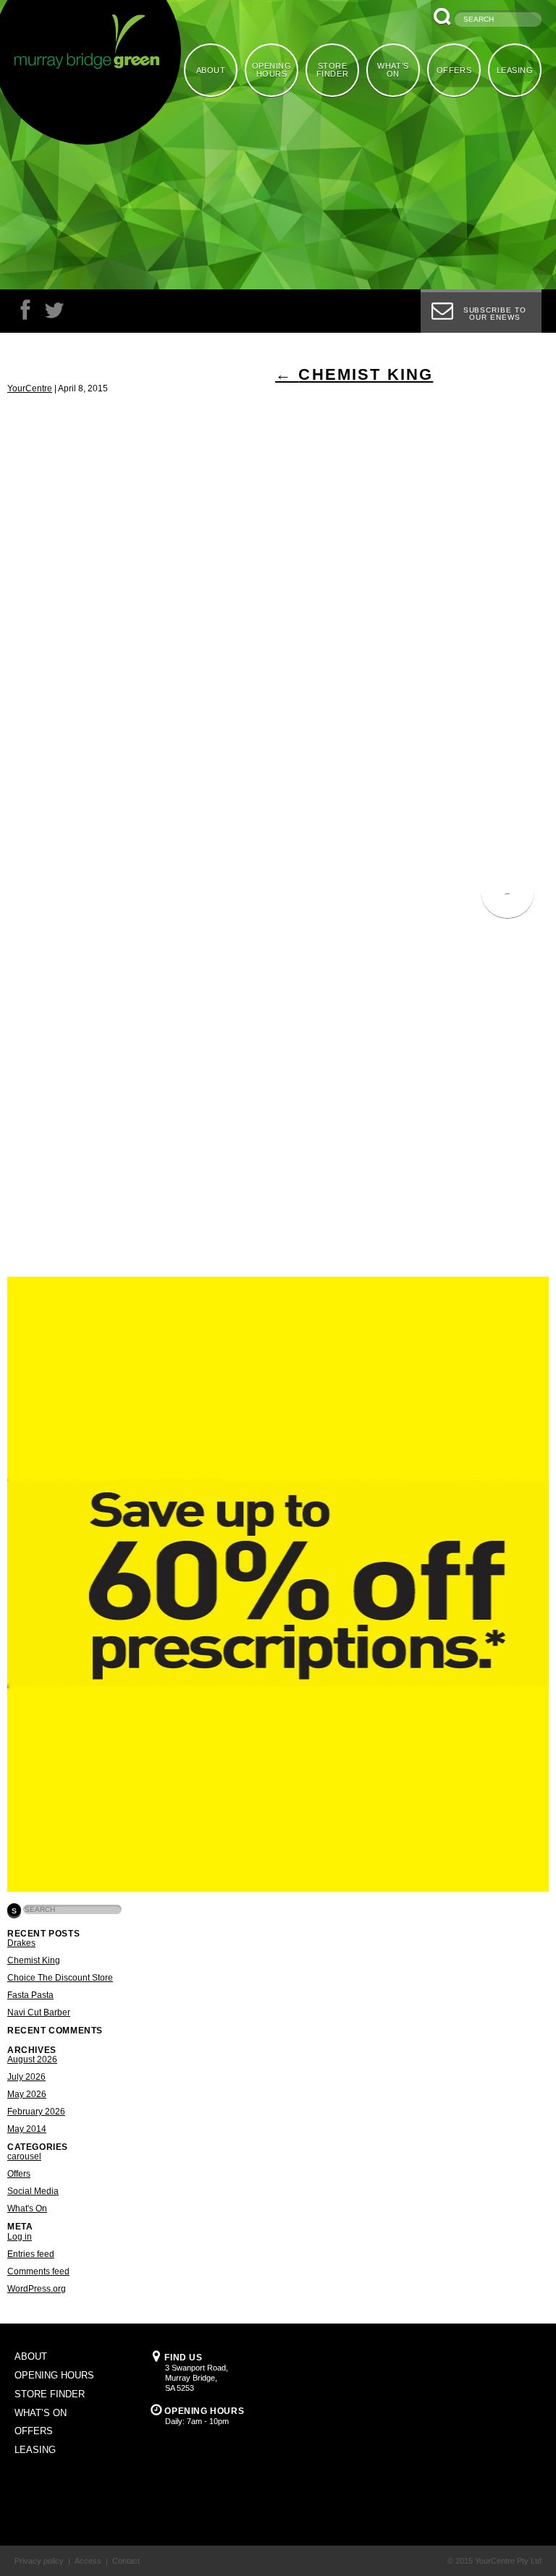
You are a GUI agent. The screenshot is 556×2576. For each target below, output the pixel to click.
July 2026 (26, 2077)
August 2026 (32, 2059)
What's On (27, 2209)
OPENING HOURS (272, 70)
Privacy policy (39, 2561)
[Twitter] (54, 314)
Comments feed (38, 2271)
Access (88, 2561)
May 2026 (27, 2094)
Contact (126, 2561)
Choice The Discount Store (60, 1978)
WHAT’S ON (393, 70)
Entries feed (31, 2254)
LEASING (515, 70)
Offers (19, 2174)
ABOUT (211, 70)
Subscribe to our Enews (495, 314)
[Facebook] (25, 314)
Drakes (21, 1943)
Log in (20, 2237)
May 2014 (27, 2129)
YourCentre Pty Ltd (508, 2561)
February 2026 (36, 2112)
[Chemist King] (278, 1889)
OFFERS (454, 70)
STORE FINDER (332, 70)
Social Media (33, 2191)
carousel (24, 2156)
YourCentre (30, 388)
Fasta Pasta (30, 1995)
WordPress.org (37, 2289)
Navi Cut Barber (39, 2012)
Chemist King (354, 374)
